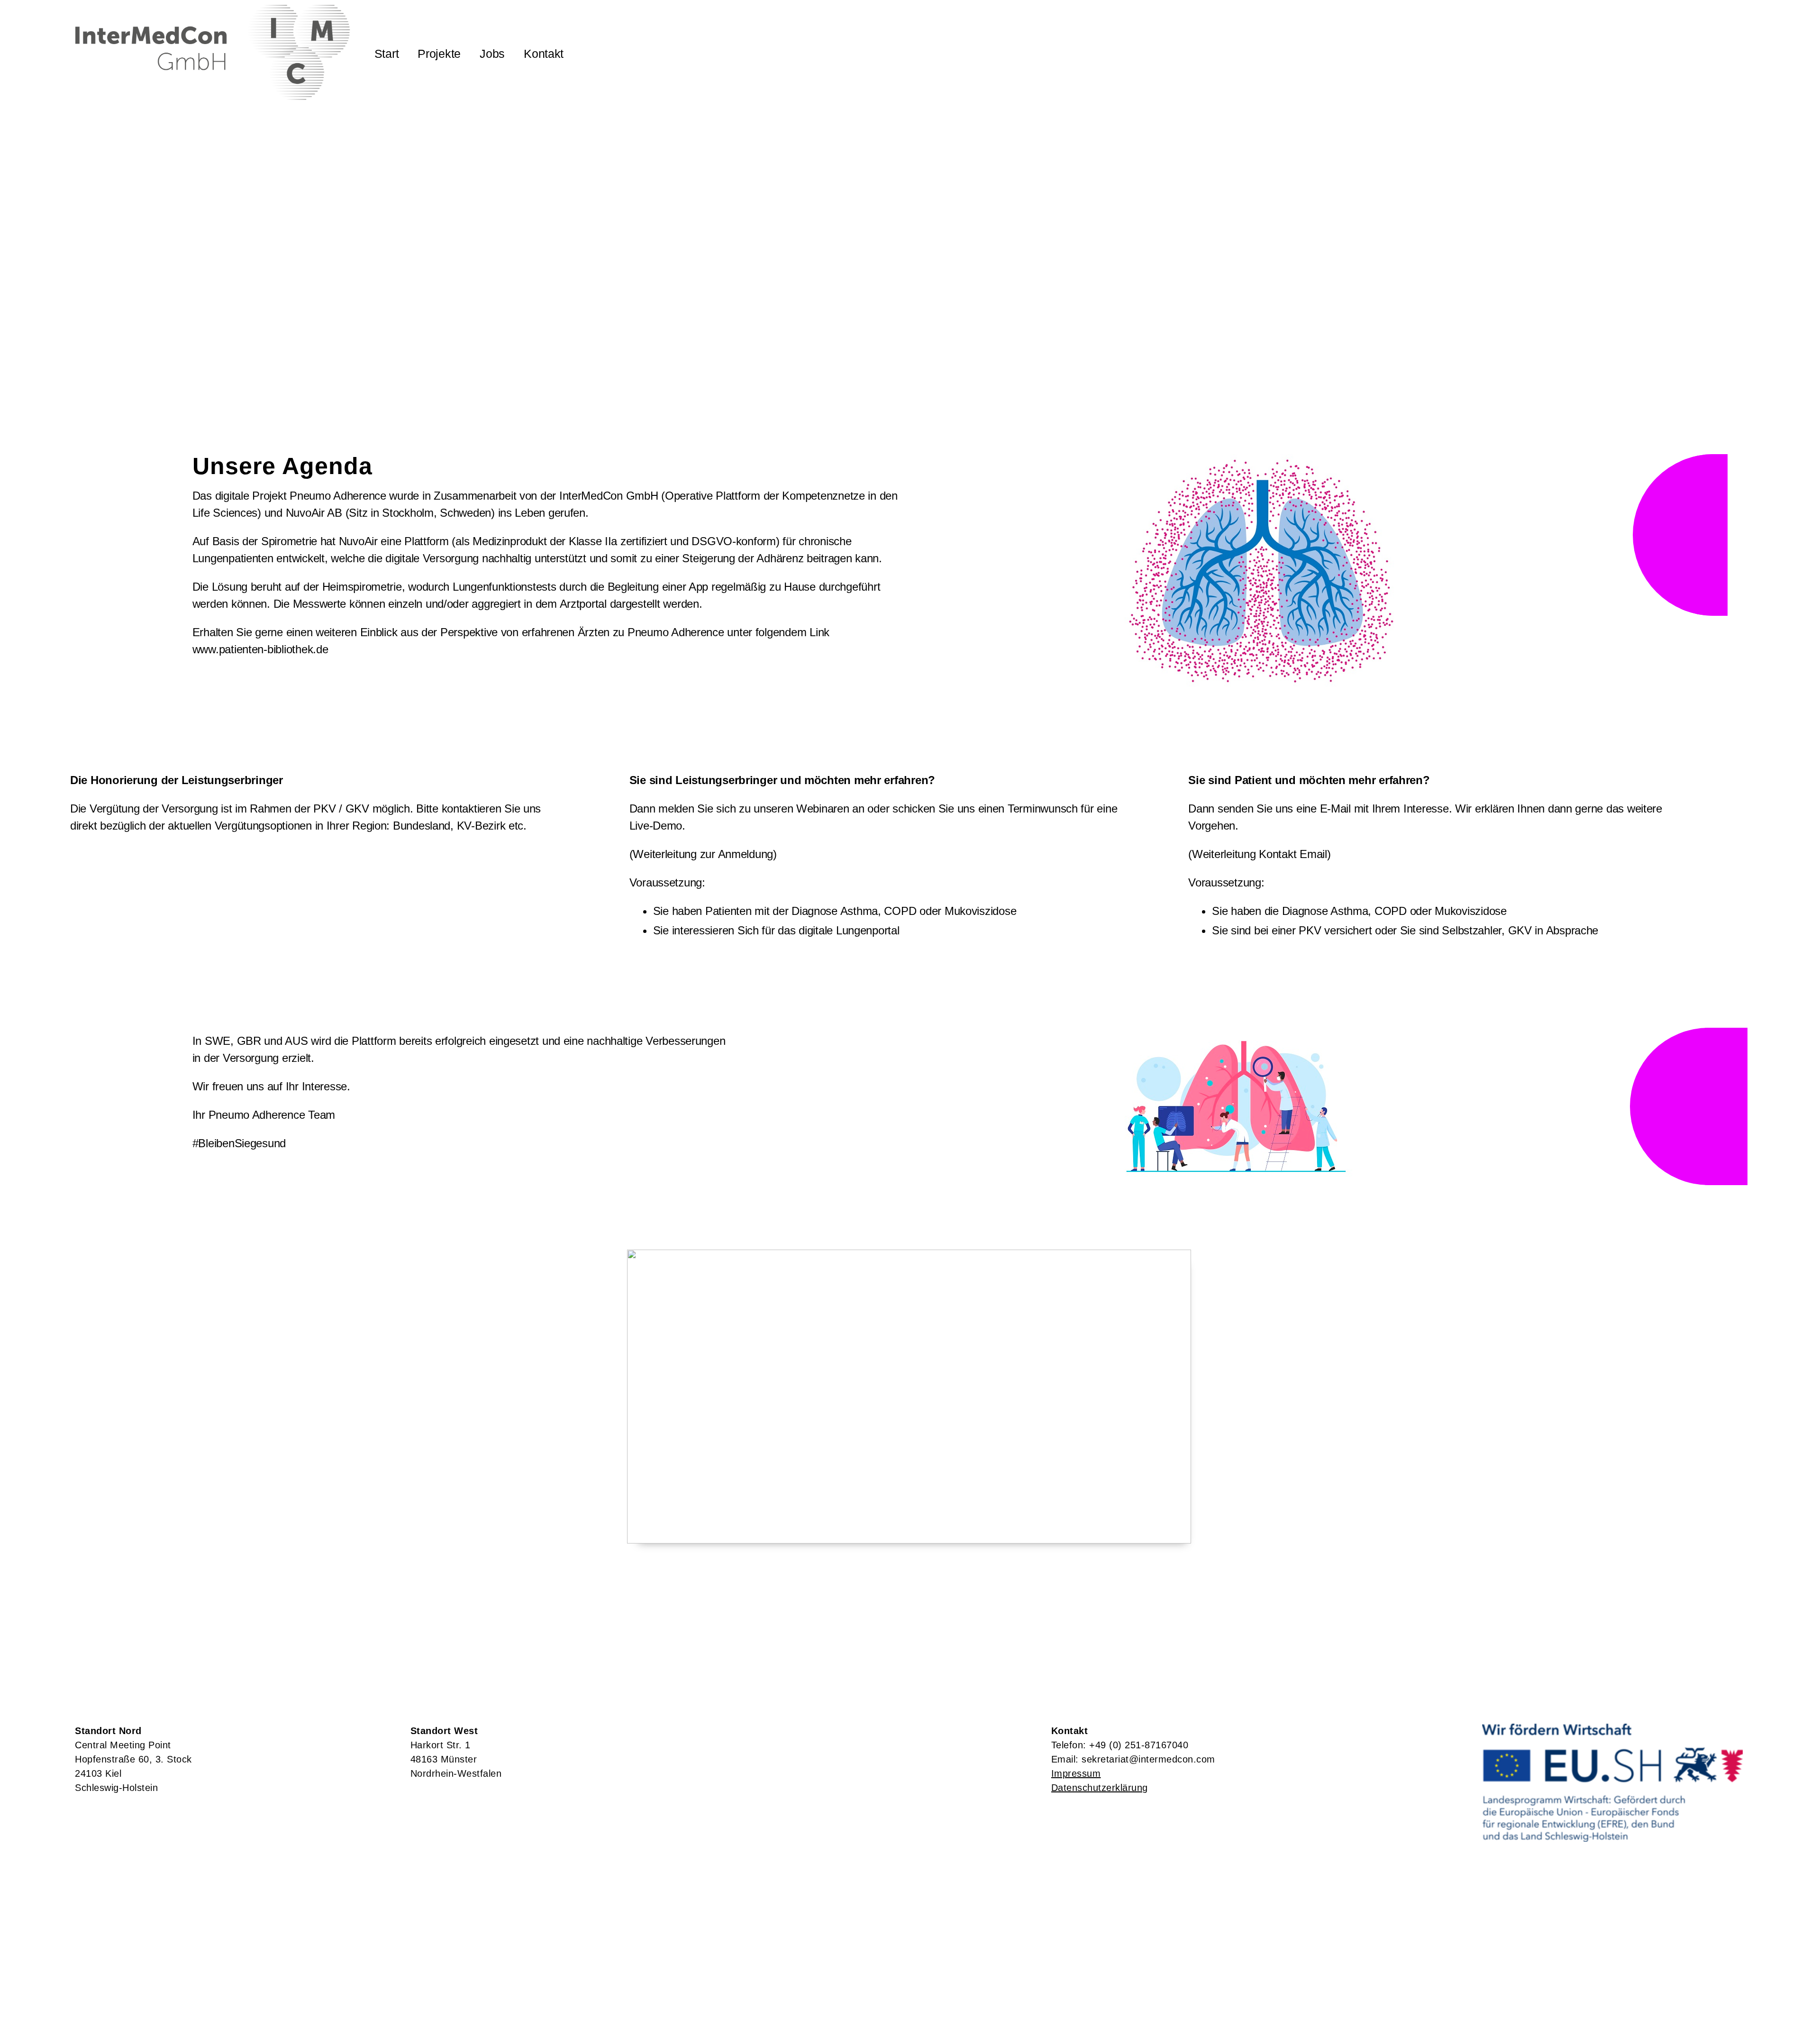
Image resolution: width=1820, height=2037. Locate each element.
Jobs (492, 54)
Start (387, 54)
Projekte (439, 54)
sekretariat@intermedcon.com (1148, 1759)
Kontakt (544, 54)
